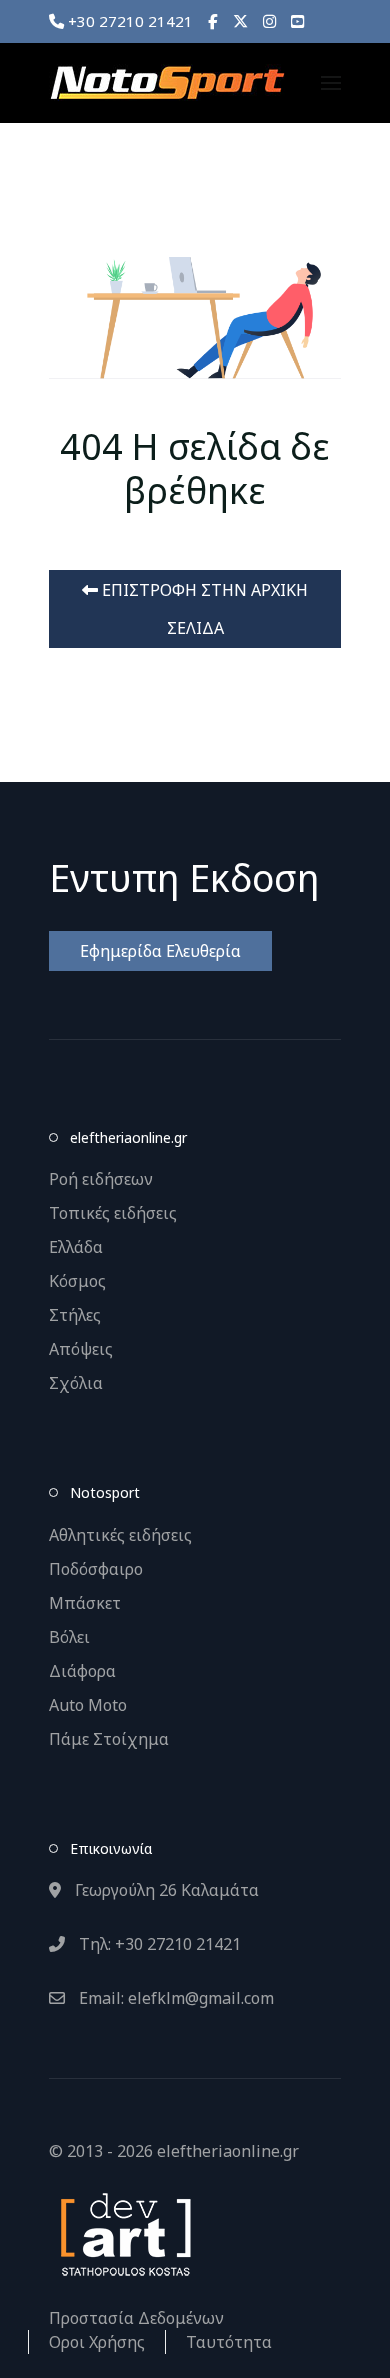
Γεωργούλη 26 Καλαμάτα (165, 1890)
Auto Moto (88, 1705)
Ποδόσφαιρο (96, 1569)
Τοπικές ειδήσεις (113, 1213)
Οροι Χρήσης (97, 2342)
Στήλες (75, 1315)
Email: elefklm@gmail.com (174, 1998)
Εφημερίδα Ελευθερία (160, 951)
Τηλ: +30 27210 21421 (158, 1944)
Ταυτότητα (229, 2342)
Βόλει (69, 1637)
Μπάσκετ (85, 1603)
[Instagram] (269, 21)
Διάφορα (82, 1671)
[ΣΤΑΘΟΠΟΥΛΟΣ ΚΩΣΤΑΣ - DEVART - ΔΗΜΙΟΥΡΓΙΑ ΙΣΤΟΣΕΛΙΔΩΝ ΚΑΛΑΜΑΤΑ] (124, 2233)
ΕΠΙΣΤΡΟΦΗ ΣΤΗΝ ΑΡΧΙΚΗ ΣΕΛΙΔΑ (203, 609)
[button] (331, 83)
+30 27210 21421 (128, 21)
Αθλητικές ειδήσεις (120, 1535)
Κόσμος (77, 1281)
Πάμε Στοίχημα (109, 1739)
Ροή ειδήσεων (101, 1179)
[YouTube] (297, 21)
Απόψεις (81, 1349)
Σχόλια (76, 1383)
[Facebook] (213, 21)
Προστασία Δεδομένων (136, 2318)
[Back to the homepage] (167, 83)
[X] (240, 21)
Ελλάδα (76, 1247)
